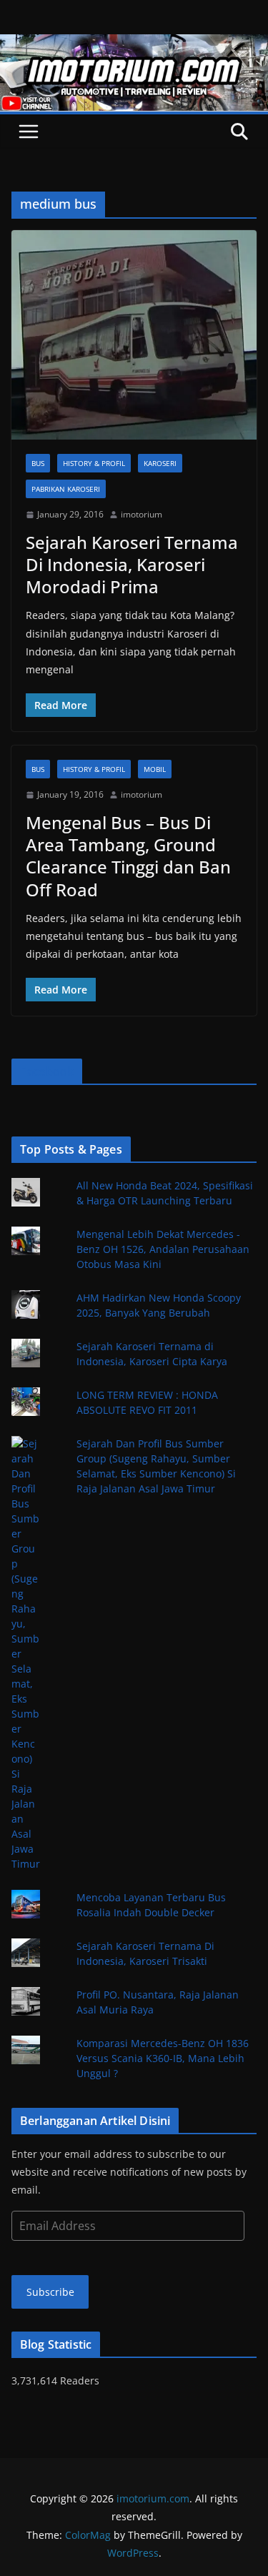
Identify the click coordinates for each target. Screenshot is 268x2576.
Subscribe (50, 2292)
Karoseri (160, 463)
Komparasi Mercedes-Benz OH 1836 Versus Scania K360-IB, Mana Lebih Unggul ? (163, 2058)
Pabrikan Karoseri (66, 489)
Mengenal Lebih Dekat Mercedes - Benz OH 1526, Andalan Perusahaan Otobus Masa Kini (163, 1249)
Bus (38, 463)
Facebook (47, 1071)
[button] (134, 335)
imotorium (142, 514)
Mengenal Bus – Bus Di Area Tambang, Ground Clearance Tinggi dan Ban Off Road (128, 856)
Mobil (155, 769)
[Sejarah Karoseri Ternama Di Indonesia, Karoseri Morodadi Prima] (134, 335)
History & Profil (94, 463)
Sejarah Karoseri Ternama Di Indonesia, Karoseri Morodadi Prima (132, 564)
